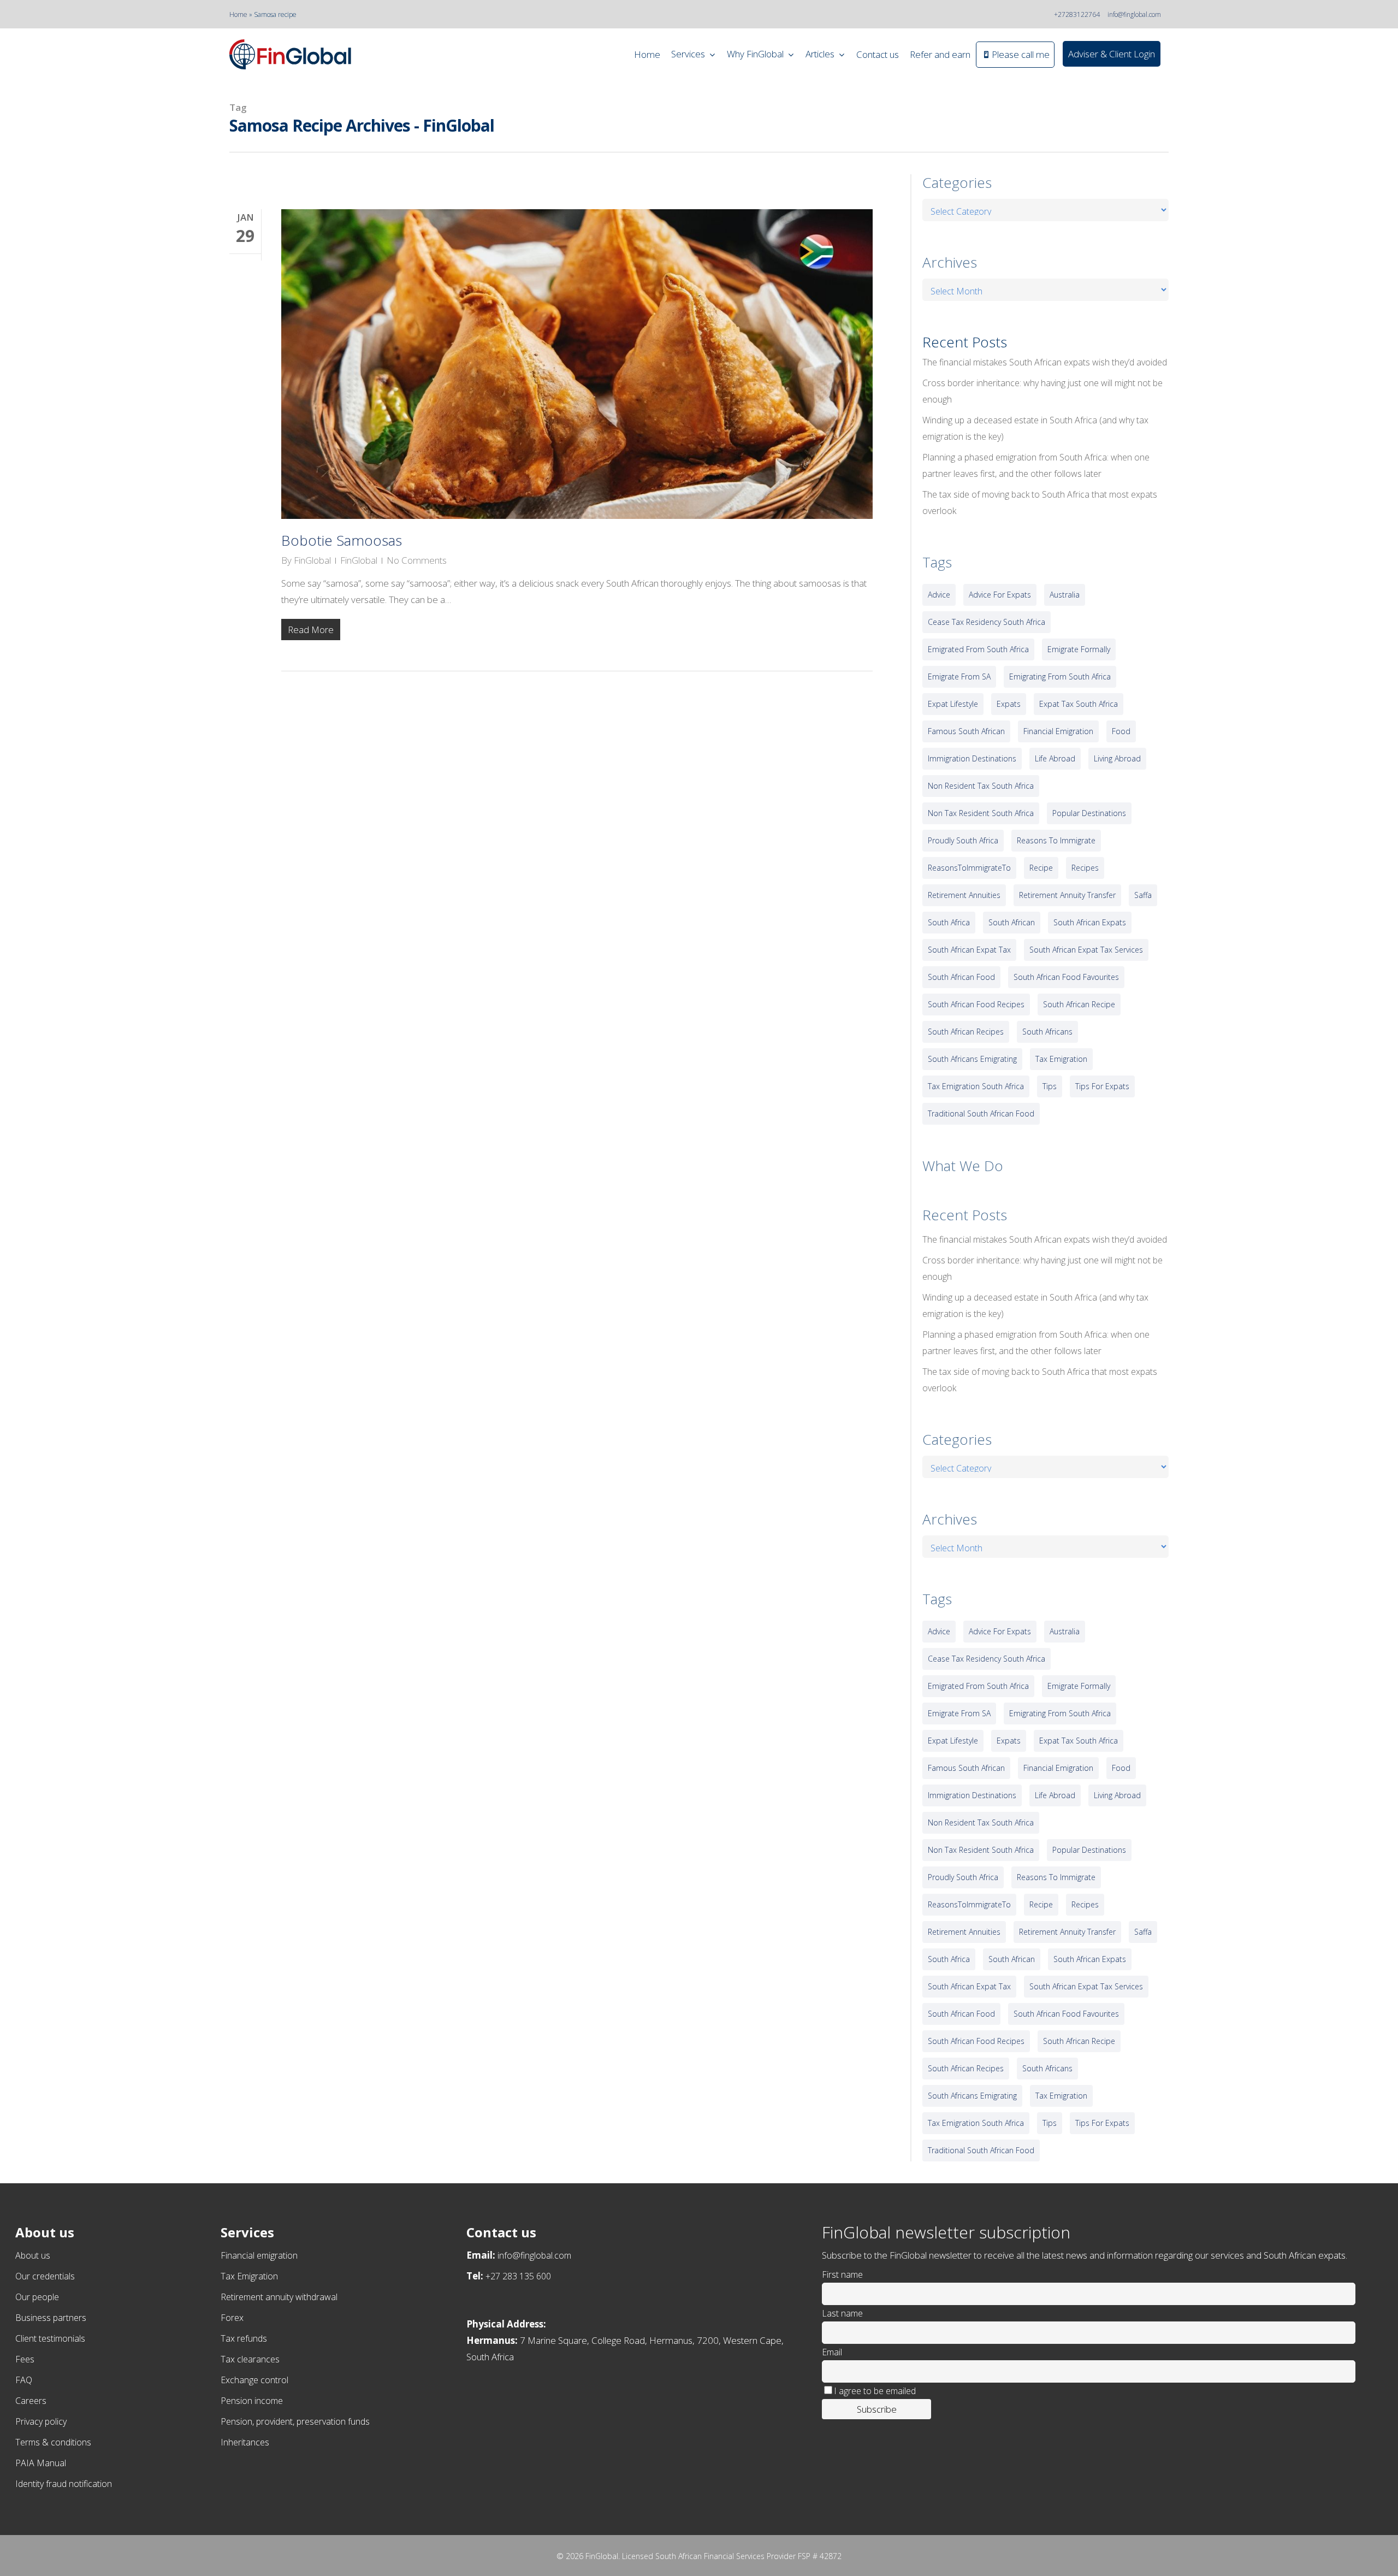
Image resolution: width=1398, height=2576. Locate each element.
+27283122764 (1077, 14)
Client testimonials (50, 2338)
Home (238, 14)
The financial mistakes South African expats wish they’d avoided (1045, 362)
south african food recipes (976, 1004)
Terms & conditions (53, 2442)
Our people (37, 2297)
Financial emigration (259, 2255)
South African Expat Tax (969, 950)
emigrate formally (1079, 649)
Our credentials (45, 2276)
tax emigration (1061, 1059)
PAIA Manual (41, 2463)
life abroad (1055, 758)
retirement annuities (964, 895)
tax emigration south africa (976, 1086)
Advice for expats (1000, 595)
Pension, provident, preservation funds (295, 2421)
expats (1009, 704)
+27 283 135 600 (518, 2276)
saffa (1143, 895)
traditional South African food (981, 1113)
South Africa (949, 922)
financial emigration (1058, 731)
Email (832, 2352)
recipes (1085, 868)
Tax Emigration (249, 2276)
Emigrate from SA (959, 677)
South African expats (1090, 922)
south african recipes (966, 1032)
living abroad (1117, 758)
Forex (232, 2318)
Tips (1050, 1086)
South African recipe (1079, 1004)
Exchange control (254, 2380)
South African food (961, 977)
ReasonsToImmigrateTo (969, 868)
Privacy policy (41, 2421)
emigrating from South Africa (1060, 677)
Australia (1065, 595)
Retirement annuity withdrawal (279, 2297)
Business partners (51, 2318)
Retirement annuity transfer (1067, 895)
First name (842, 2274)
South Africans (1047, 1032)
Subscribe (877, 2409)
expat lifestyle (953, 704)
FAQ (24, 2380)
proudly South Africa (963, 840)
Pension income (252, 2401)
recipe (1041, 868)
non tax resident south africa (981, 813)
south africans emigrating (972, 1059)
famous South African (966, 731)
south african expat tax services (1086, 950)
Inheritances (245, 2442)
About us (33, 2255)
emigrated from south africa (978, 649)
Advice (939, 595)
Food (1121, 731)
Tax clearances (250, 2359)
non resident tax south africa (981, 786)
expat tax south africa (1079, 704)
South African (1012, 922)
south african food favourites (1066, 977)
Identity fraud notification (64, 2484)
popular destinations (1089, 813)
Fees (25, 2359)
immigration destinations (972, 758)
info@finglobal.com (1134, 14)
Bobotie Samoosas (342, 540)
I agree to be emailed (875, 2391)
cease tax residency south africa (987, 622)
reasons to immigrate (1056, 840)
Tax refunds (244, 2338)
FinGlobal (312, 560)
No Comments (417, 560)
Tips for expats (1102, 1086)
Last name (842, 2313)
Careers (31, 2401)
